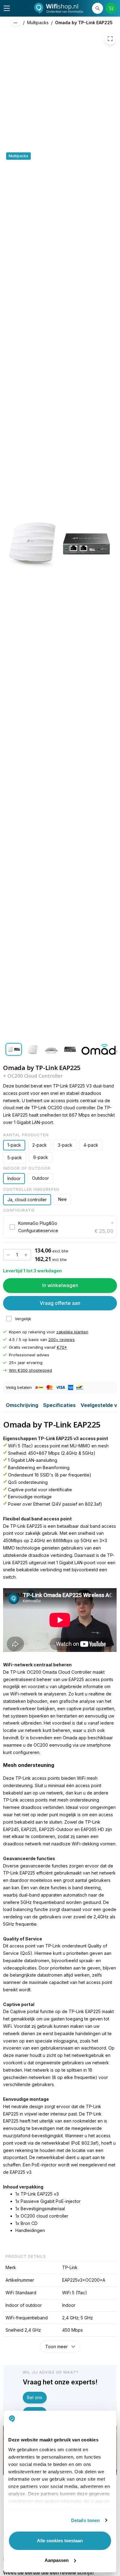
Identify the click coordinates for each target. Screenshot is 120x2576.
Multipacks (38, 23)
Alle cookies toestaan (60, 2541)
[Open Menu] (7, 8)
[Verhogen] (26, 1255)
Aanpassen (57, 2560)
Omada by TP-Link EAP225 (84, 23)
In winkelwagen (60, 1285)
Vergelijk (23, 1319)
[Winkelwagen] (111, 8)
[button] (60, 1227)
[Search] (98, 8)
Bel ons (35, 2397)
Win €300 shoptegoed (30, 1370)
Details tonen (85, 2520)
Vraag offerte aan (60, 1303)
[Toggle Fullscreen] (110, 39)
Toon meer (56, 2347)
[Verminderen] (8, 1255)
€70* (62, 1347)
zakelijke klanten (72, 1332)
